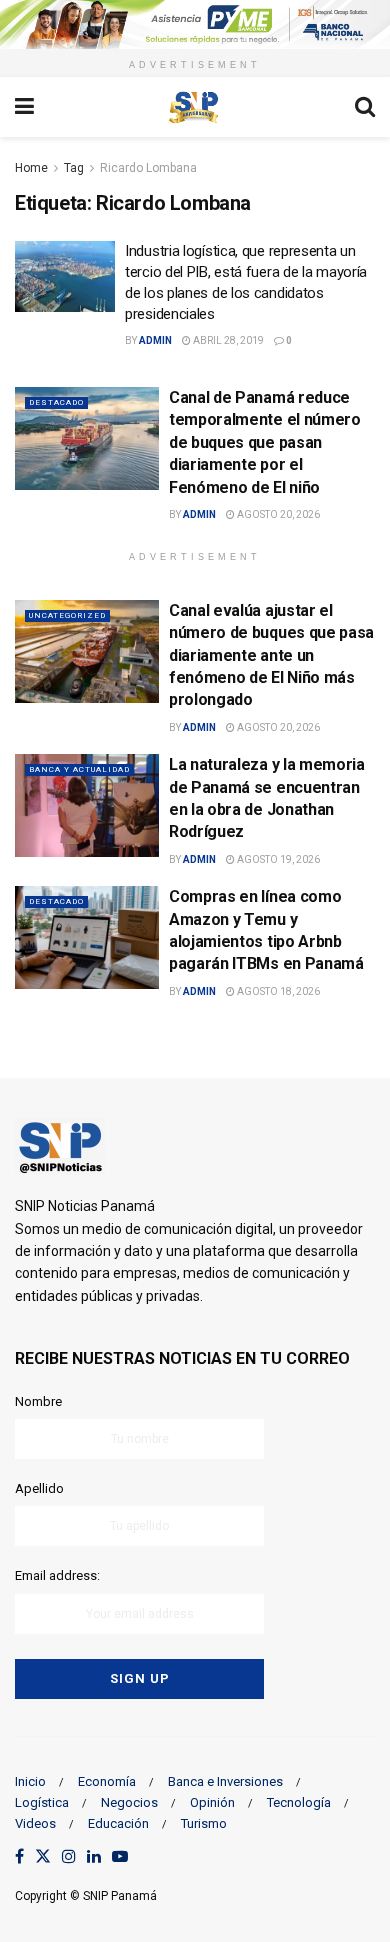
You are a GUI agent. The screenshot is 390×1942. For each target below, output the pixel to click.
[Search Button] (365, 107)
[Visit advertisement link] (195, 24)
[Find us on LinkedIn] (94, 1857)
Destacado (56, 402)
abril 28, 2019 (227, 340)
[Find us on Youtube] (120, 1857)
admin (155, 340)
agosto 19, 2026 (277, 859)
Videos (35, 1823)
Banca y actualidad (79, 769)
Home (31, 168)
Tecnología (299, 1802)
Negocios (129, 1802)
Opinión (212, 1802)
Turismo (204, 1823)
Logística (42, 1802)
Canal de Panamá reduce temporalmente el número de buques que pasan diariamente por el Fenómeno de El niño (265, 442)
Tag (74, 168)
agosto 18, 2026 (277, 991)
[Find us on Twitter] (43, 1857)
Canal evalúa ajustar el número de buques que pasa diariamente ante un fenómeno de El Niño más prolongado (271, 655)
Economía (107, 1781)
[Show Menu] (24, 107)
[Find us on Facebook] (19, 1857)
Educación (118, 1823)
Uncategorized (67, 615)
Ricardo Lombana (148, 168)
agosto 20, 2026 (277, 514)
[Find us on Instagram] (69, 1857)
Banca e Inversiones (225, 1781)
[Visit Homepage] (194, 107)
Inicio (30, 1781)
